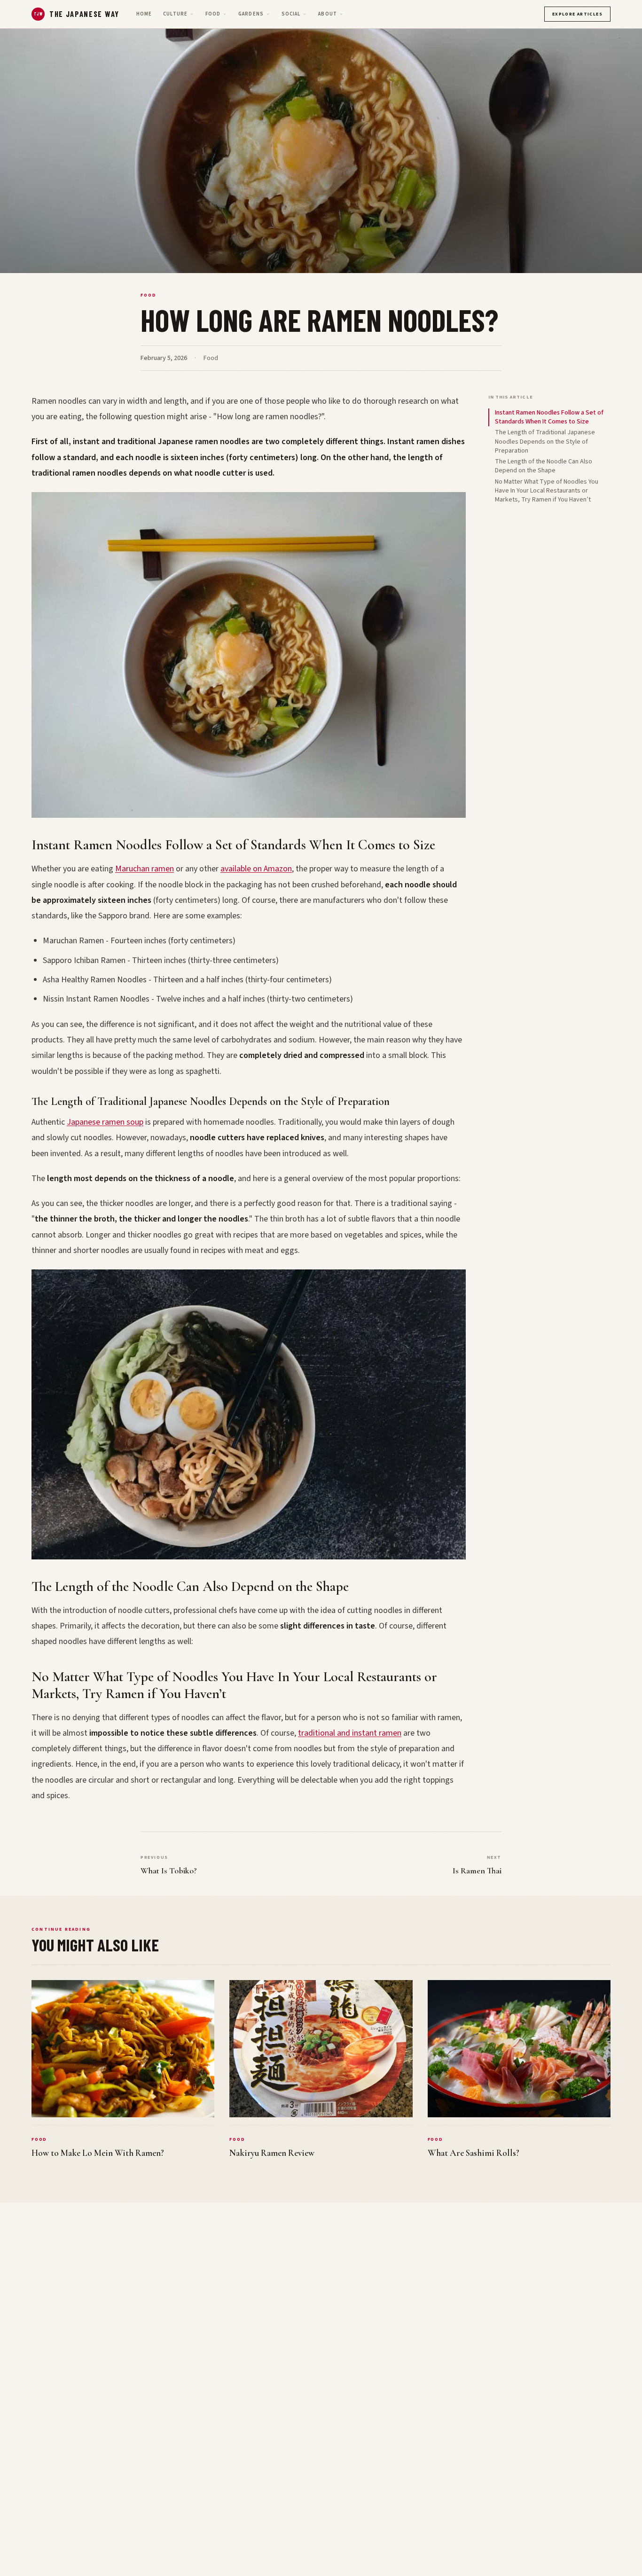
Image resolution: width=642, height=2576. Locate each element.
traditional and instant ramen (350, 1733)
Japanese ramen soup (105, 1122)
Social (291, 14)
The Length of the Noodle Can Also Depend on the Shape (544, 466)
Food (213, 14)
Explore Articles (577, 14)
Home (144, 14)
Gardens (251, 14)
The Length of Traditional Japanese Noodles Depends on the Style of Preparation (545, 442)
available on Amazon (256, 869)
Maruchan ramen (145, 869)
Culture (175, 14)
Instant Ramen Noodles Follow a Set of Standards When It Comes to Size (549, 417)
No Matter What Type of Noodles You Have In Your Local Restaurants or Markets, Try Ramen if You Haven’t (547, 491)
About (327, 14)
